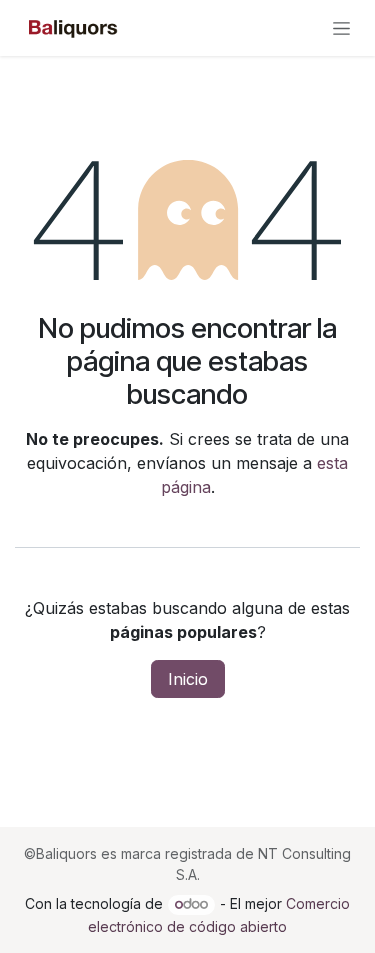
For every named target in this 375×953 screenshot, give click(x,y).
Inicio (188, 679)
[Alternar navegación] (341, 28)
